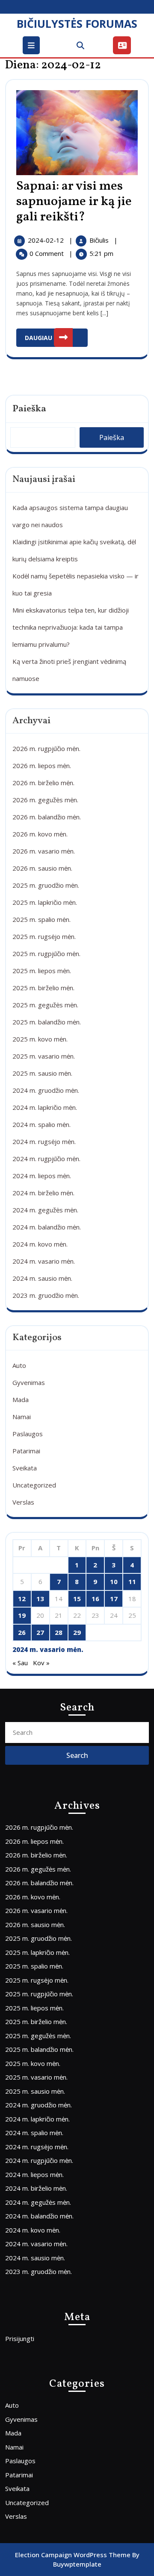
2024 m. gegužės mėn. (45, 1210)
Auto (19, 1365)
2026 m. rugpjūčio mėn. (46, 748)
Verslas (23, 1502)
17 (114, 1599)
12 (22, 1599)
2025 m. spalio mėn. (41, 919)
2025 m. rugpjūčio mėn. (46, 954)
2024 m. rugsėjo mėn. (44, 1141)
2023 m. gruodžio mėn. (46, 1295)
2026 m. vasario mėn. (44, 851)
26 (22, 1632)
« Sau (20, 1663)
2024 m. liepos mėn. (42, 1176)
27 (40, 1632)
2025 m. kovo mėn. (40, 1039)
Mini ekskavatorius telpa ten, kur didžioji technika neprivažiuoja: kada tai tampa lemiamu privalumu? (71, 627)
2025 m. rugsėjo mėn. (44, 936)
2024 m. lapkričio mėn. (45, 1107)
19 (22, 1615)
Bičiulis (100, 240)
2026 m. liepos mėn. (42, 766)
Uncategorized (34, 1485)
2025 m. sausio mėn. (42, 1073)
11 (132, 1581)
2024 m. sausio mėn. (42, 1278)
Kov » (41, 1663)
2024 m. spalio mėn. (41, 1124)
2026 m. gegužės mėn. (45, 800)
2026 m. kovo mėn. (40, 834)
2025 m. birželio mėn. (43, 988)
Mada (21, 1399)
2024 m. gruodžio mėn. (46, 1090)
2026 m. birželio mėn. (43, 783)
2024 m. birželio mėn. (43, 1193)
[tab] (32, 45)
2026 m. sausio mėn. (42, 868)
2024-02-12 (47, 240)
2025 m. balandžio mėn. (47, 1022)
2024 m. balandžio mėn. (47, 1227)
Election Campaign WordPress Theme (73, 2555)
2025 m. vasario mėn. (44, 1056)
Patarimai (26, 1451)
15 (77, 1599)
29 (77, 1632)
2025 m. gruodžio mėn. (46, 885)
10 (114, 1581)
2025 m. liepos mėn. (42, 971)
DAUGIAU (56, 335)
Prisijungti (20, 2338)
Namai (22, 1417)
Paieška (29, 409)
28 (59, 1632)
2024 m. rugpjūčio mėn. (46, 1159)
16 (95, 1599)
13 (40, 1599)
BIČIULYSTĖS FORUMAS (77, 23)
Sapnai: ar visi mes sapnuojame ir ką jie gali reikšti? (74, 202)
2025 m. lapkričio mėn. (45, 902)
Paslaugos (28, 1434)
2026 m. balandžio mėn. (47, 817)
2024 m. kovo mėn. (40, 1244)
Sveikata (25, 1468)
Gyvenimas (29, 1382)
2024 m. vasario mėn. (44, 1261)
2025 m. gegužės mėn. (45, 1005)
